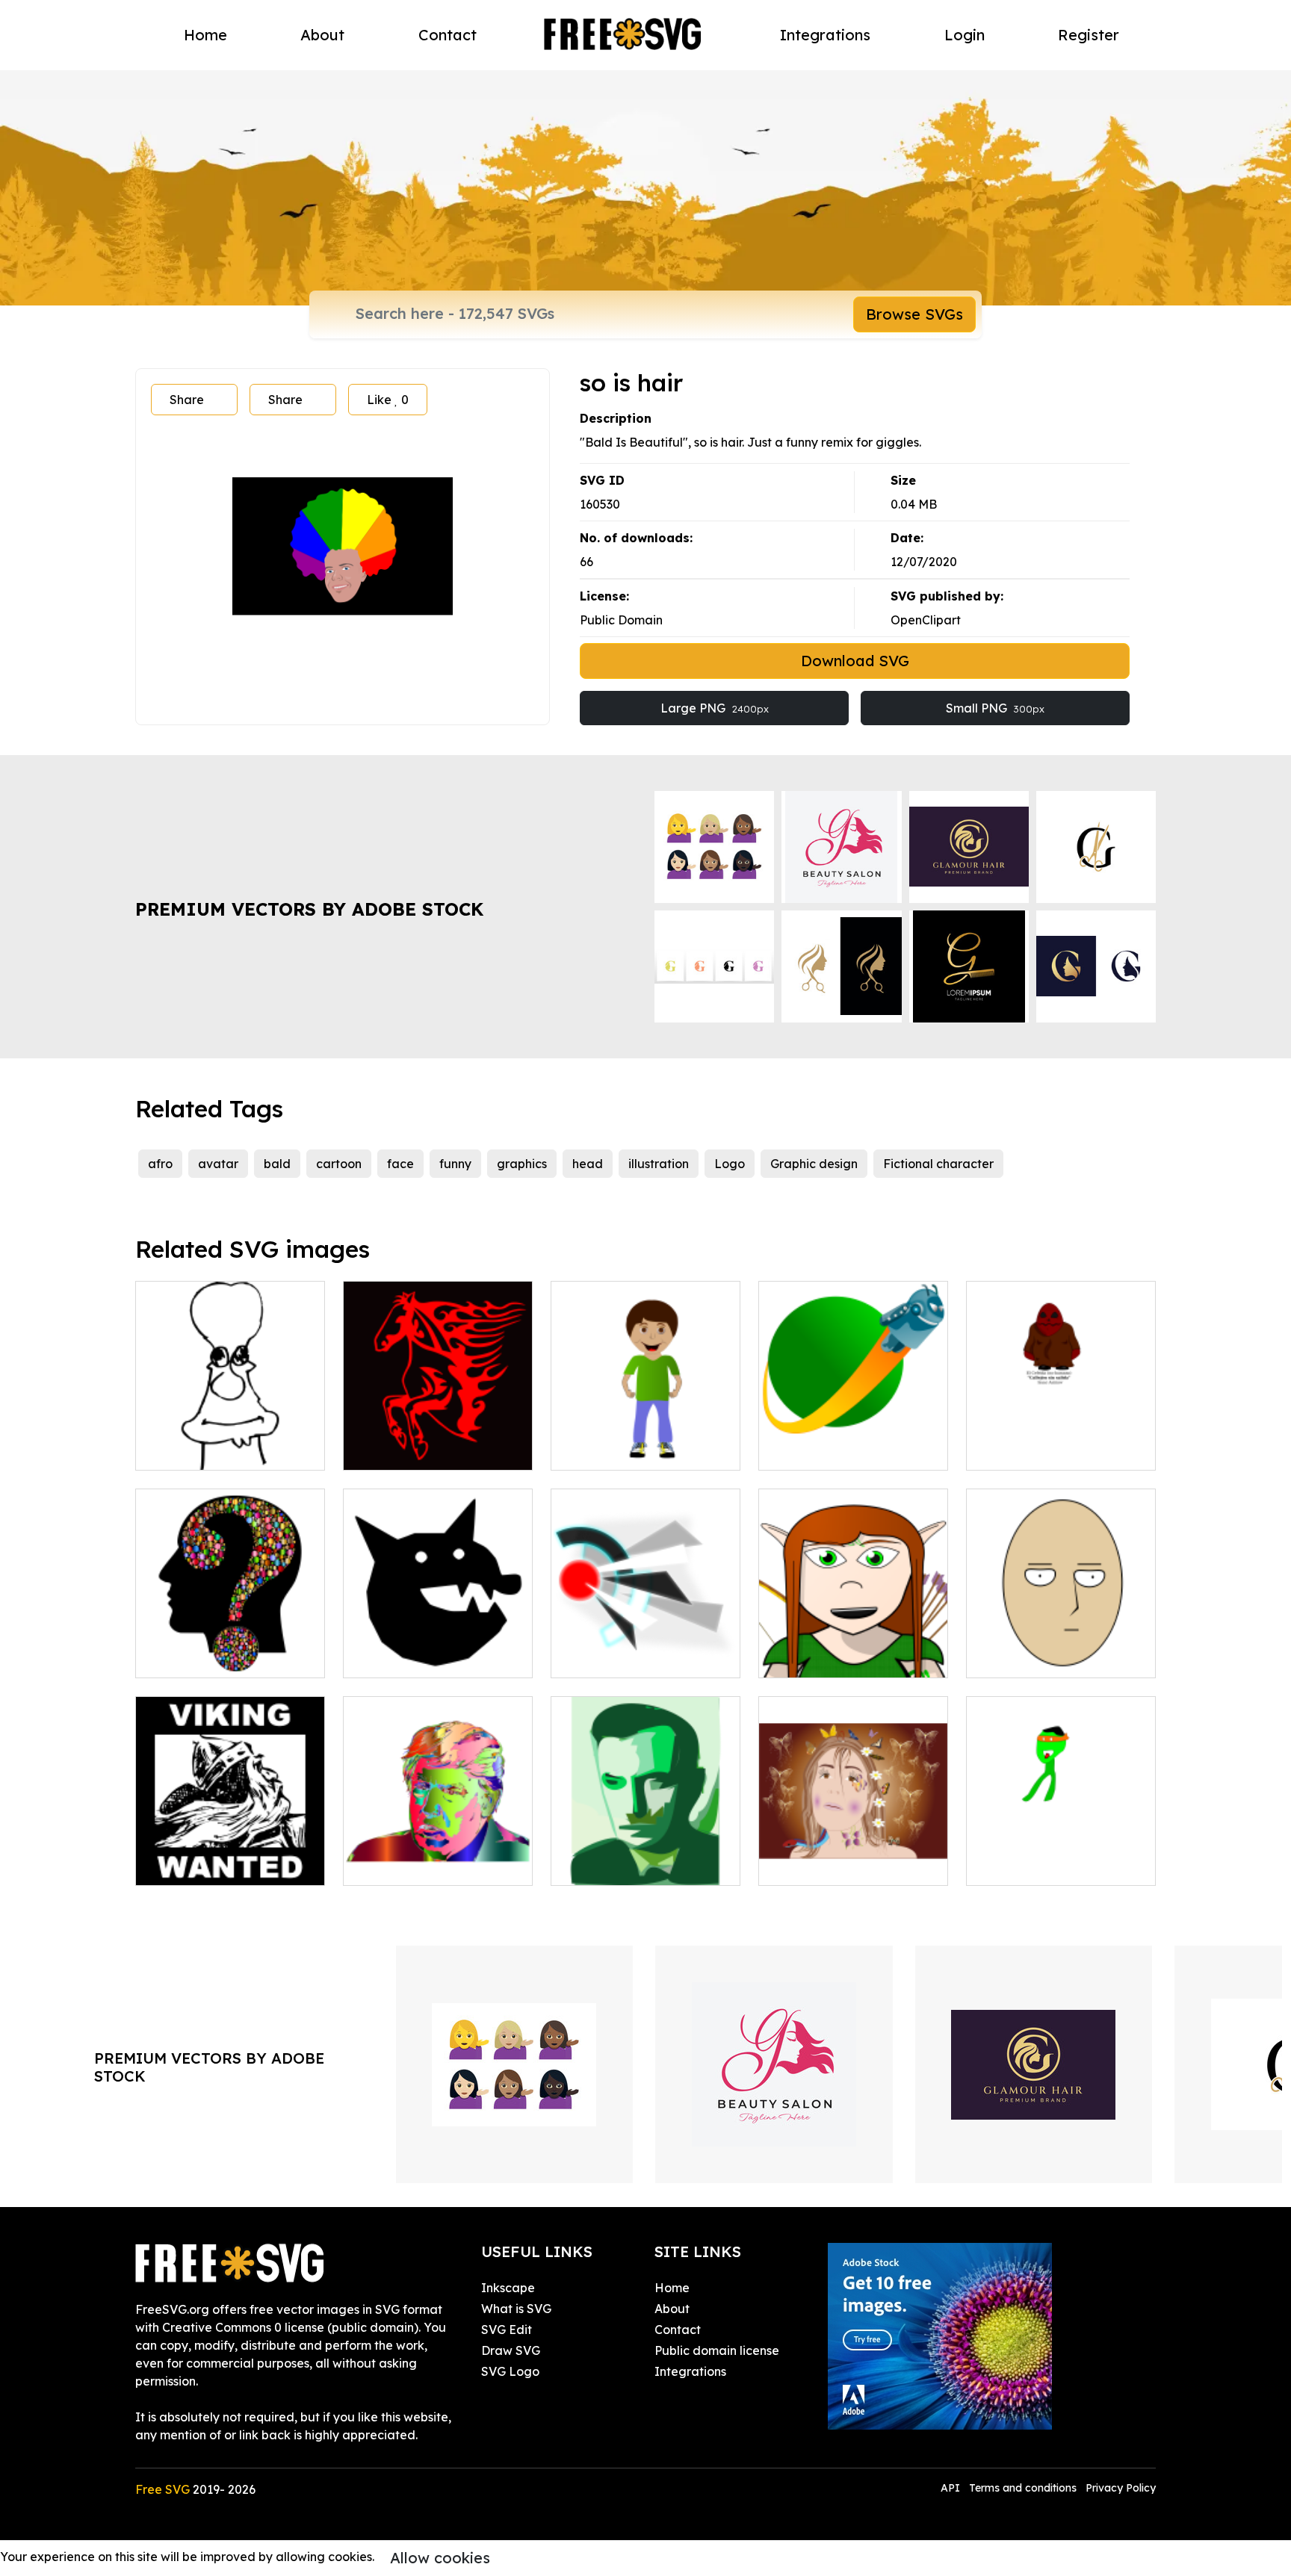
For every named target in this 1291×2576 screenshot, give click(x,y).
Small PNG (995, 708)
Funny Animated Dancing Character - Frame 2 (1061, 1856)
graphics (522, 1164)
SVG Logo (510, 2371)
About (322, 35)
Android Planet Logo (835, 1450)
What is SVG (516, 2309)
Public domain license (717, 2350)
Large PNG (715, 708)
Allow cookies (440, 2558)
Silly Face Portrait (1034, 1657)
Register (1089, 35)
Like (388, 400)
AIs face (591, 1865)
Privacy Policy (1121, 2488)
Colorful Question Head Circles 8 (230, 1648)
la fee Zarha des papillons (850, 1865)
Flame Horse (396, 1450)
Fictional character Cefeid (1059, 1450)
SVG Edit (507, 2330)
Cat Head (388, 1657)
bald (277, 1164)
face (400, 1164)
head (588, 1164)
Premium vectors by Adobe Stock (309, 909)
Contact (448, 35)
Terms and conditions (1023, 2488)
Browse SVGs (914, 314)
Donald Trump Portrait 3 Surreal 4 (438, 1856)
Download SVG (855, 661)
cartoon (339, 1164)
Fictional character (938, 1164)
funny (455, 1164)
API (952, 2488)
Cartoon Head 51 (201, 1450)
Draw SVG (511, 2350)
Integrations (825, 35)
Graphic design (814, 1164)
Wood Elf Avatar (823, 1657)
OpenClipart (926, 620)
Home (205, 35)
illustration (659, 1164)
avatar (218, 1164)
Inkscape (508, 2288)
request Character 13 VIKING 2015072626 (230, 1856)
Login (965, 35)
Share (187, 400)
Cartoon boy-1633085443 (639, 1450)
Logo (730, 1164)
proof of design (611, 1657)
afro (160, 1164)
